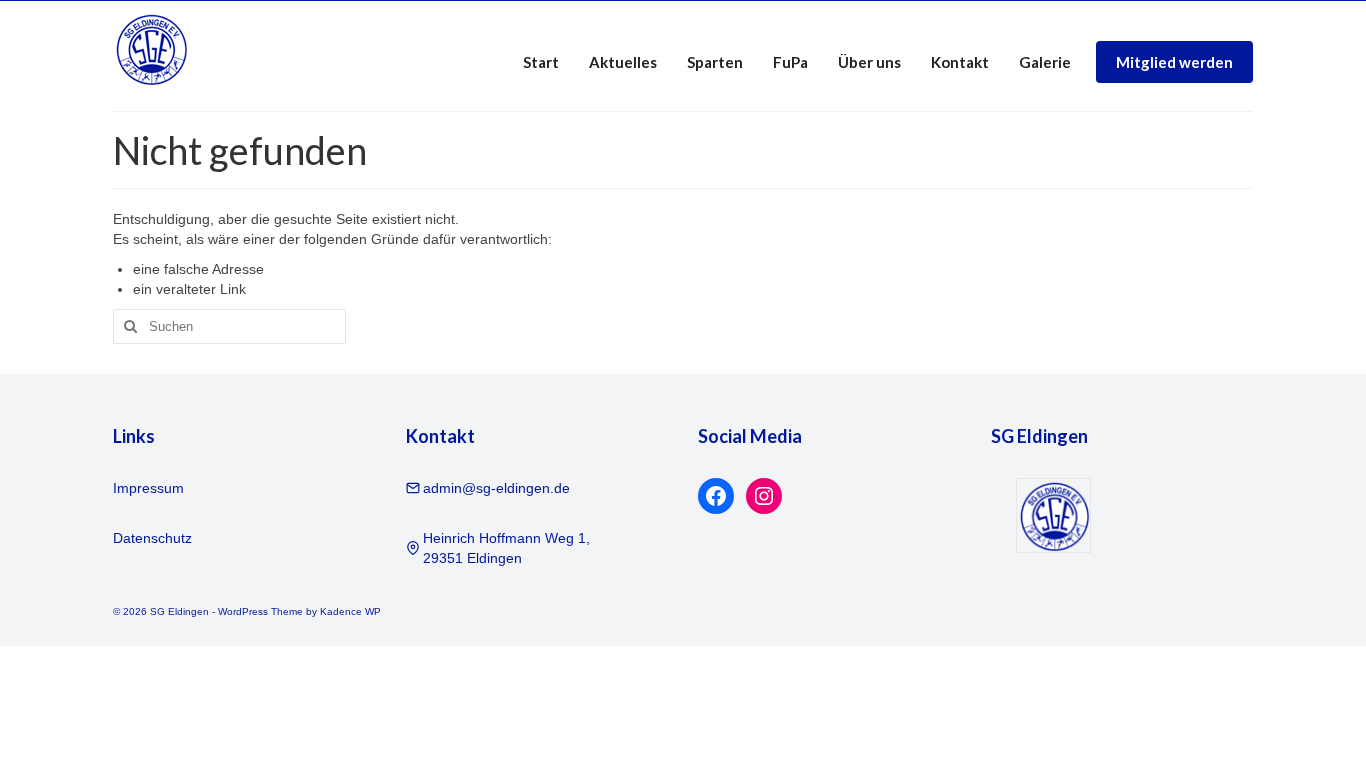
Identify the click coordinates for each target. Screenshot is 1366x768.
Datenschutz (152, 538)
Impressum (148, 488)
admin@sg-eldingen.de (496, 488)
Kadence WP (350, 611)
